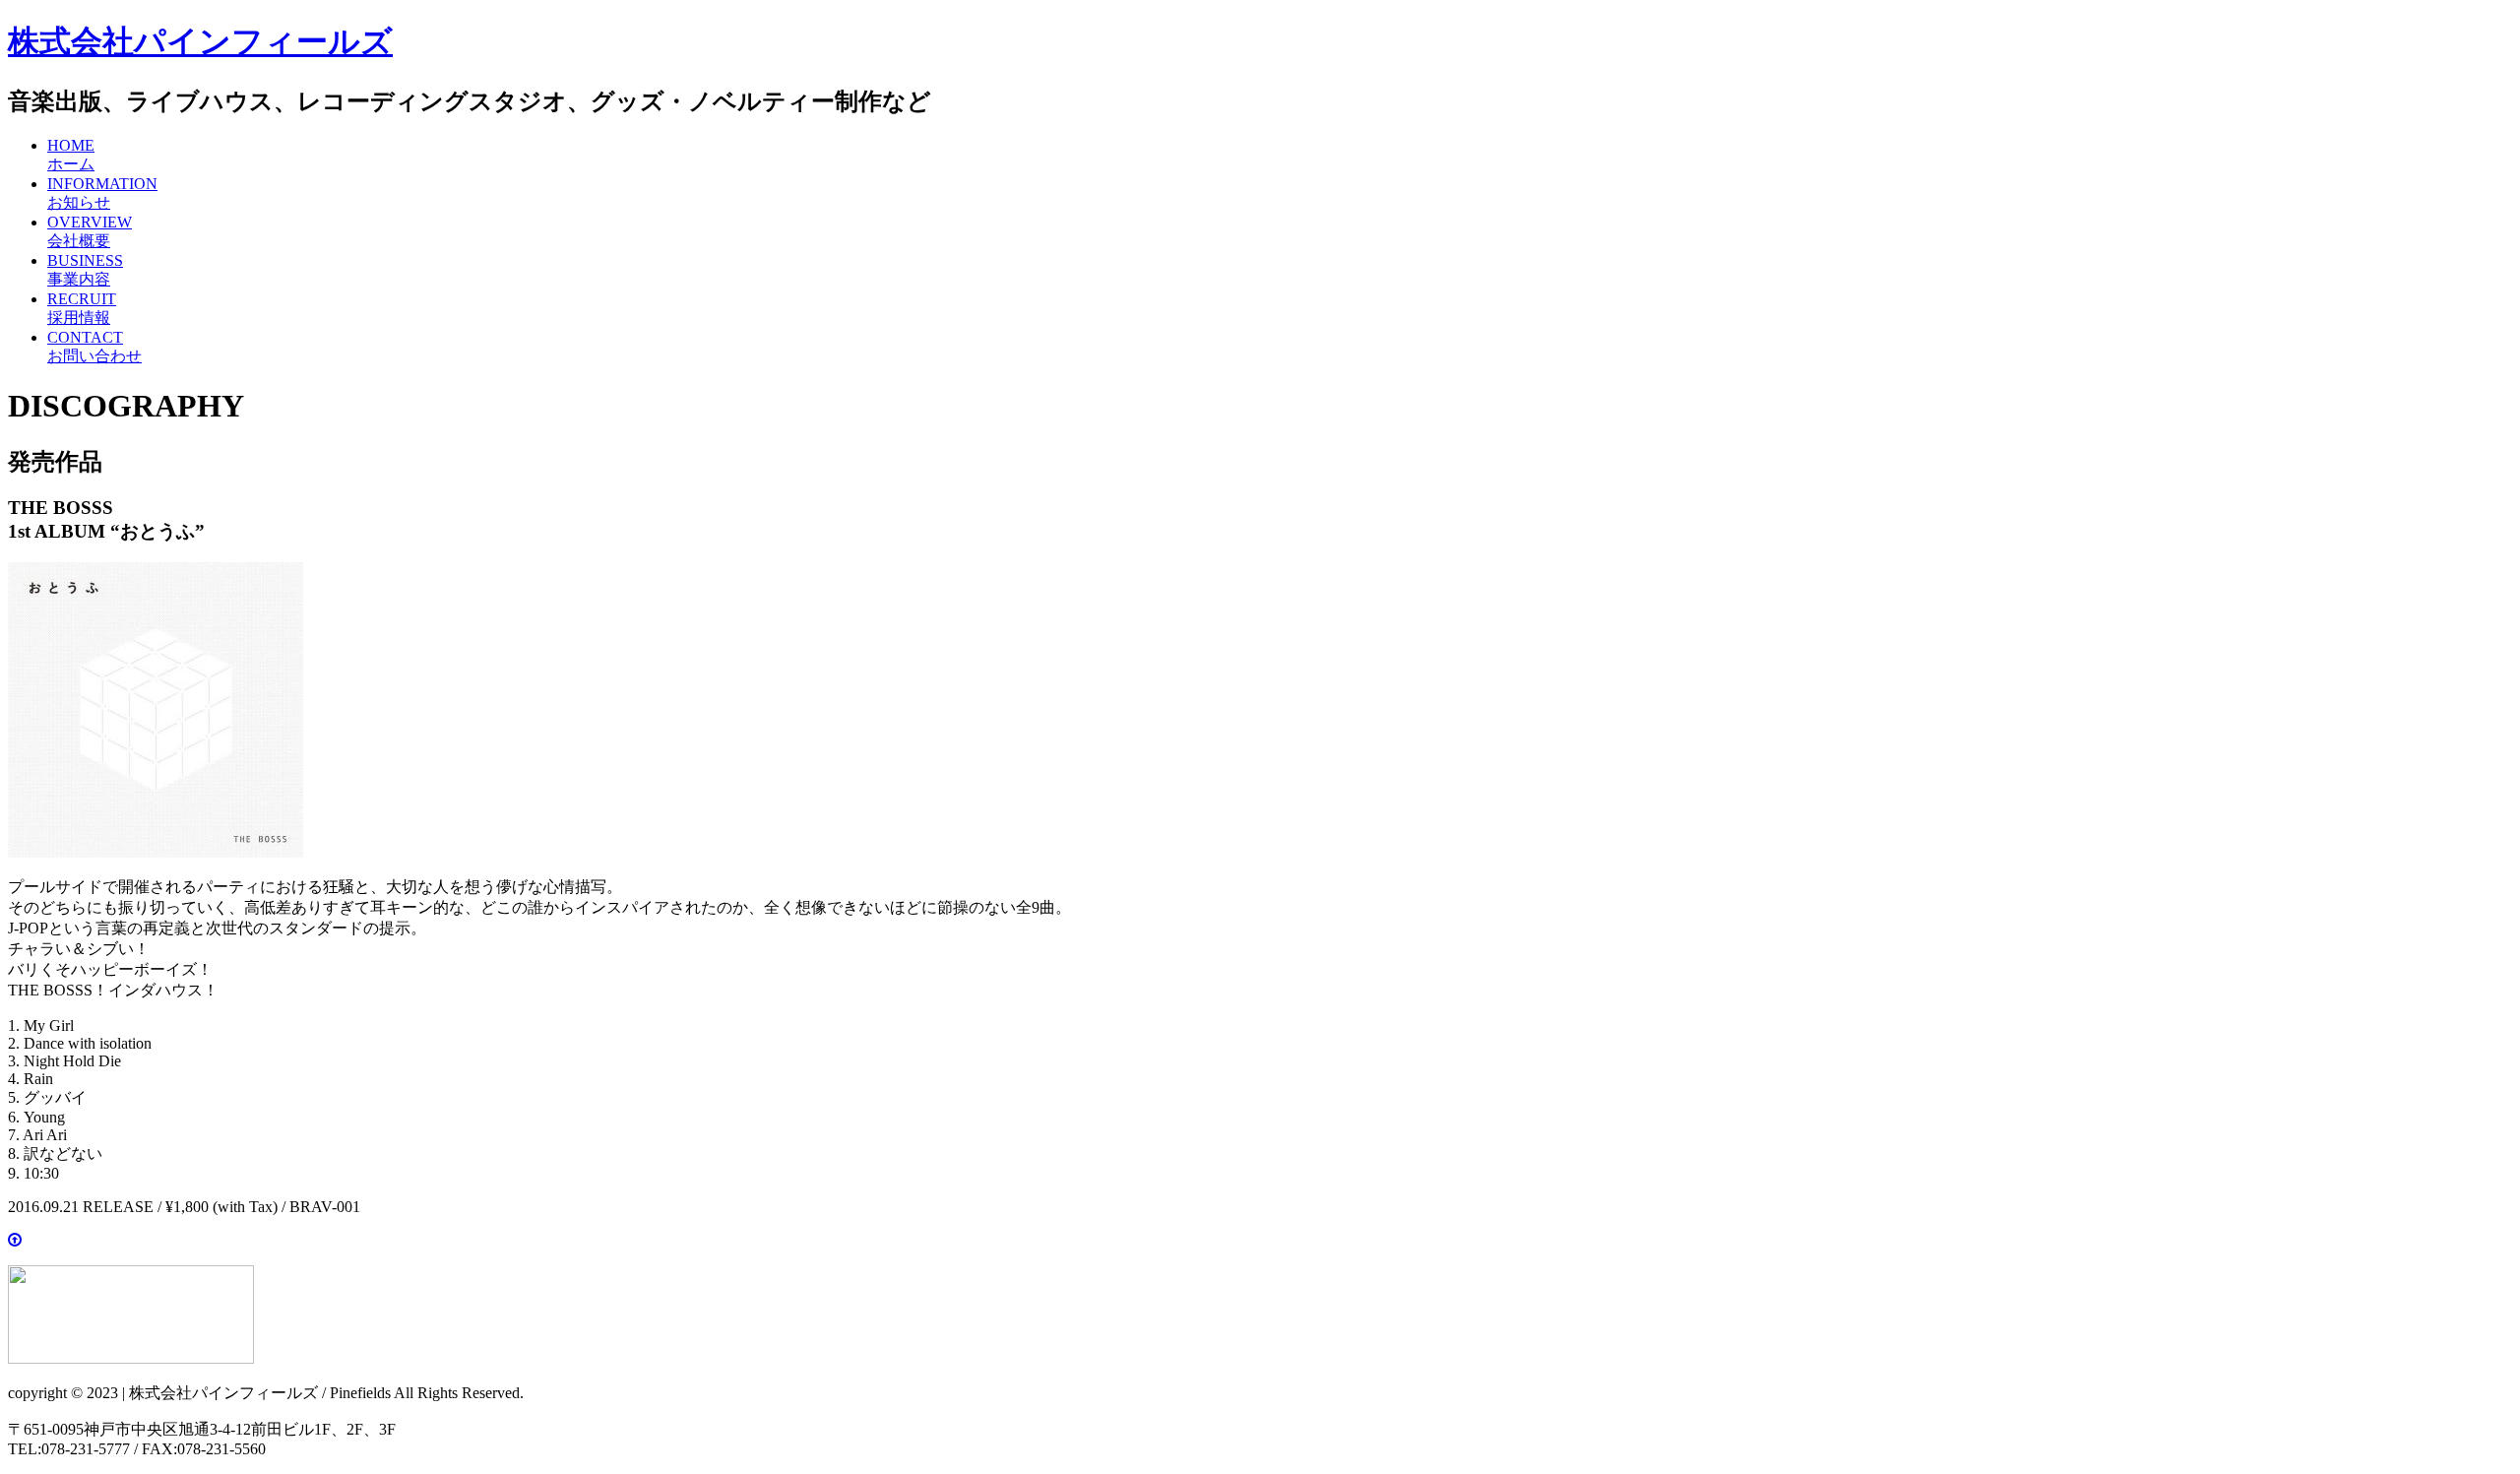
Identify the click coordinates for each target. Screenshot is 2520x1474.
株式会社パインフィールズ (200, 41)
